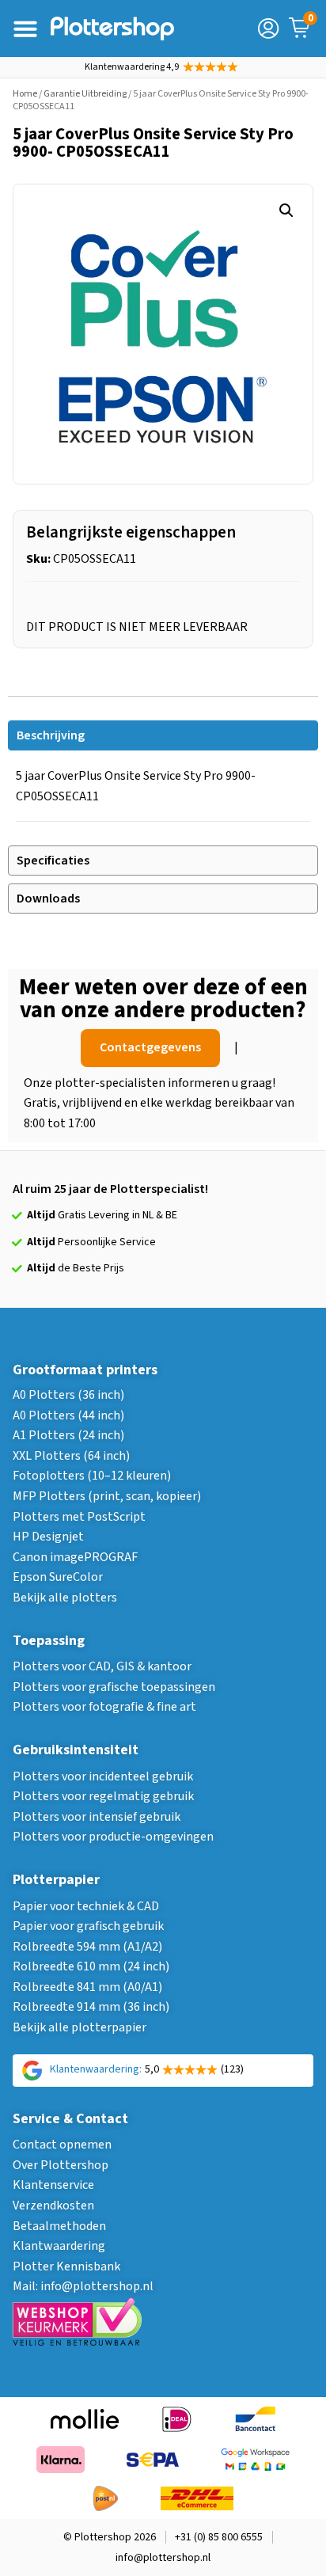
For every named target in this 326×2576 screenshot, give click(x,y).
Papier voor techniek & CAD (86, 1906)
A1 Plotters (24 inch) (68, 1435)
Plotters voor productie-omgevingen (113, 1837)
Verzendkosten (53, 2206)
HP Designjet (48, 1537)
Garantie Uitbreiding (85, 94)
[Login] (268, 28)
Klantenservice (53, 2185)
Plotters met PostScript (79, 1517)
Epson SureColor (58, 1577)
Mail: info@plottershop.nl (83, 2286)
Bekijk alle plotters (65, 1598)
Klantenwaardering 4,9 (132, 67)
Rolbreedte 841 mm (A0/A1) (87, 1987)
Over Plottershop (61, 2165)
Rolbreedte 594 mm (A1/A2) (87, 1947)
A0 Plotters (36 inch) (68, 1395)
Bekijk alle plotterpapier (80, 2027)
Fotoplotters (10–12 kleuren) (92, 1476)
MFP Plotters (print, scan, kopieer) (107, 1496)
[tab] (163, 735)
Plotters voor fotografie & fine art (104, 1707)
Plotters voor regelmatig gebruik (103, 1796)
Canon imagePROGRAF (75, 1557)
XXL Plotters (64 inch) (71, 1456)
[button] (286, 211)
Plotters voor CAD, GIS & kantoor (102, 1666)
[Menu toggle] (25, 28)
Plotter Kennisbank (66, 2266)
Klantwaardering (59, 2246)
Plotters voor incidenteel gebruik (103, 1776)
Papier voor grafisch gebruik (88, 1926)
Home (25, 94)
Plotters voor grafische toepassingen (114, 1687)
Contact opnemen (62, 2145)
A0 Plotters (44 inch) (68, 1415)
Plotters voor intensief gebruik (97, 1817)
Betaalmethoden (59, 2226)
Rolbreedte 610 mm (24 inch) (91, 1966)
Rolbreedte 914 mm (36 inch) (91, 2007)
